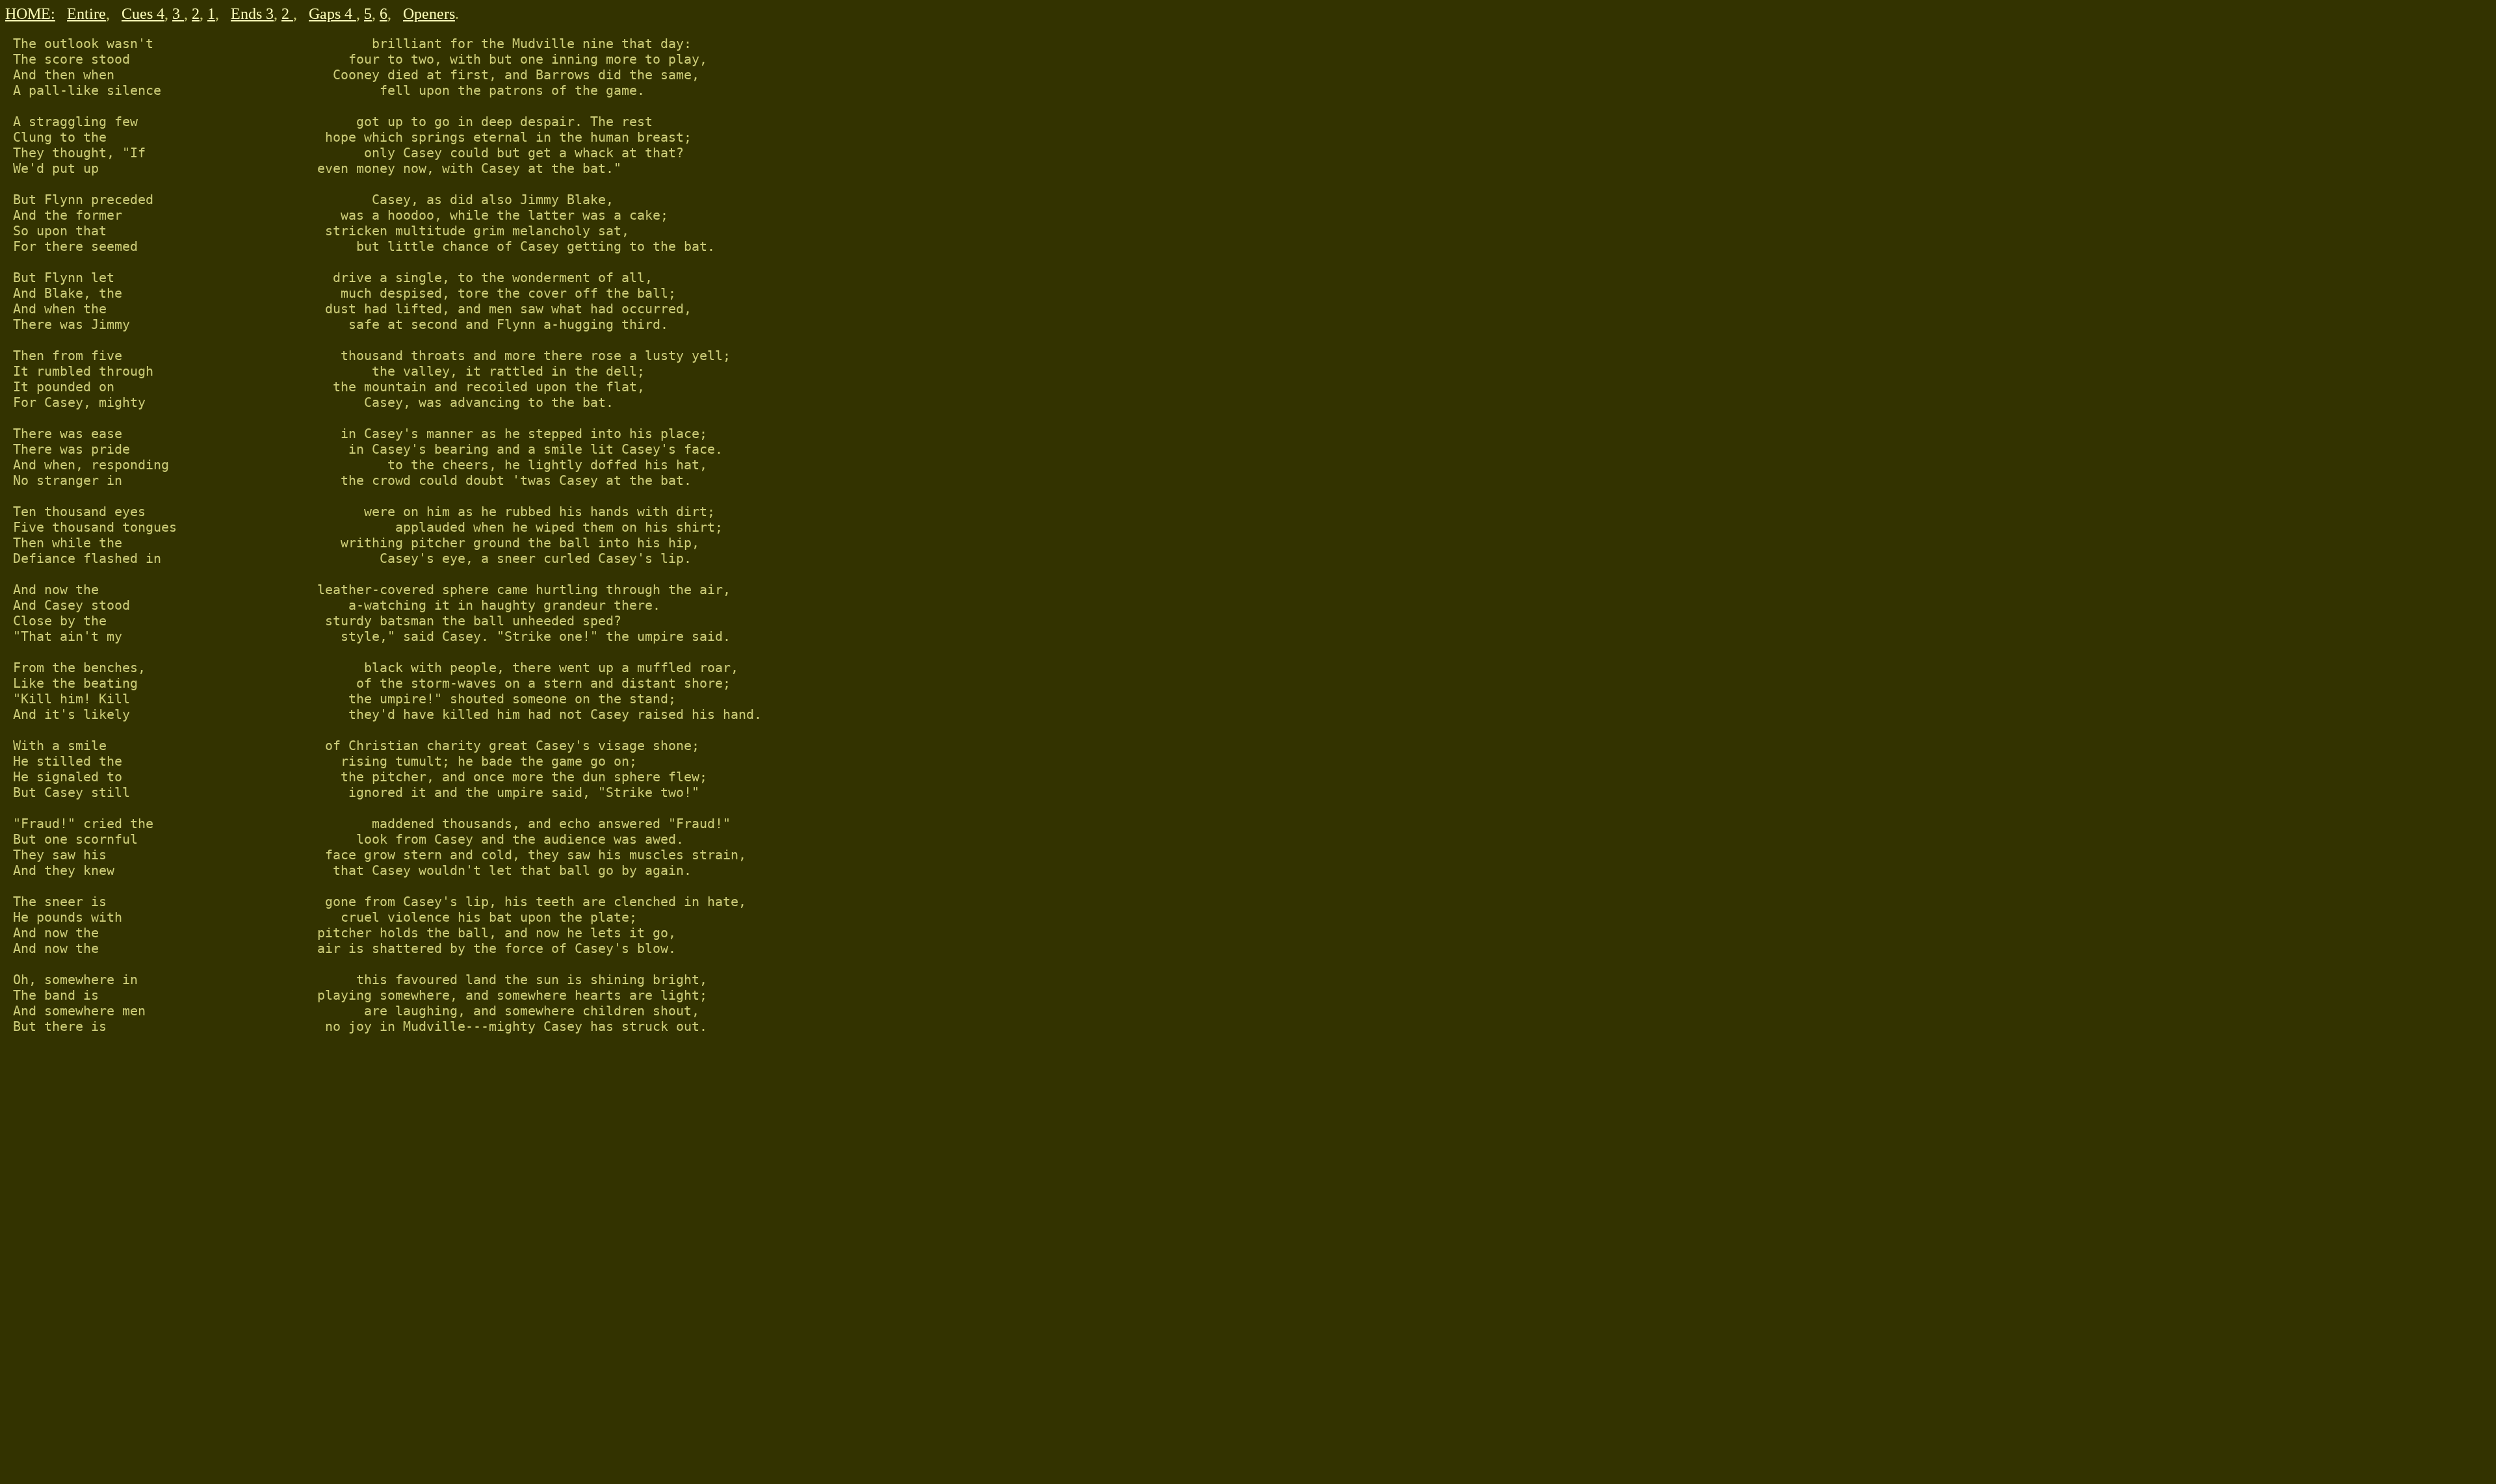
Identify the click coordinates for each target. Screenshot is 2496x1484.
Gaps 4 (332, 14)
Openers (429, 14)
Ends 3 (252, 14)
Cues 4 (143, 14)
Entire (86, 14)
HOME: (30, 14)
